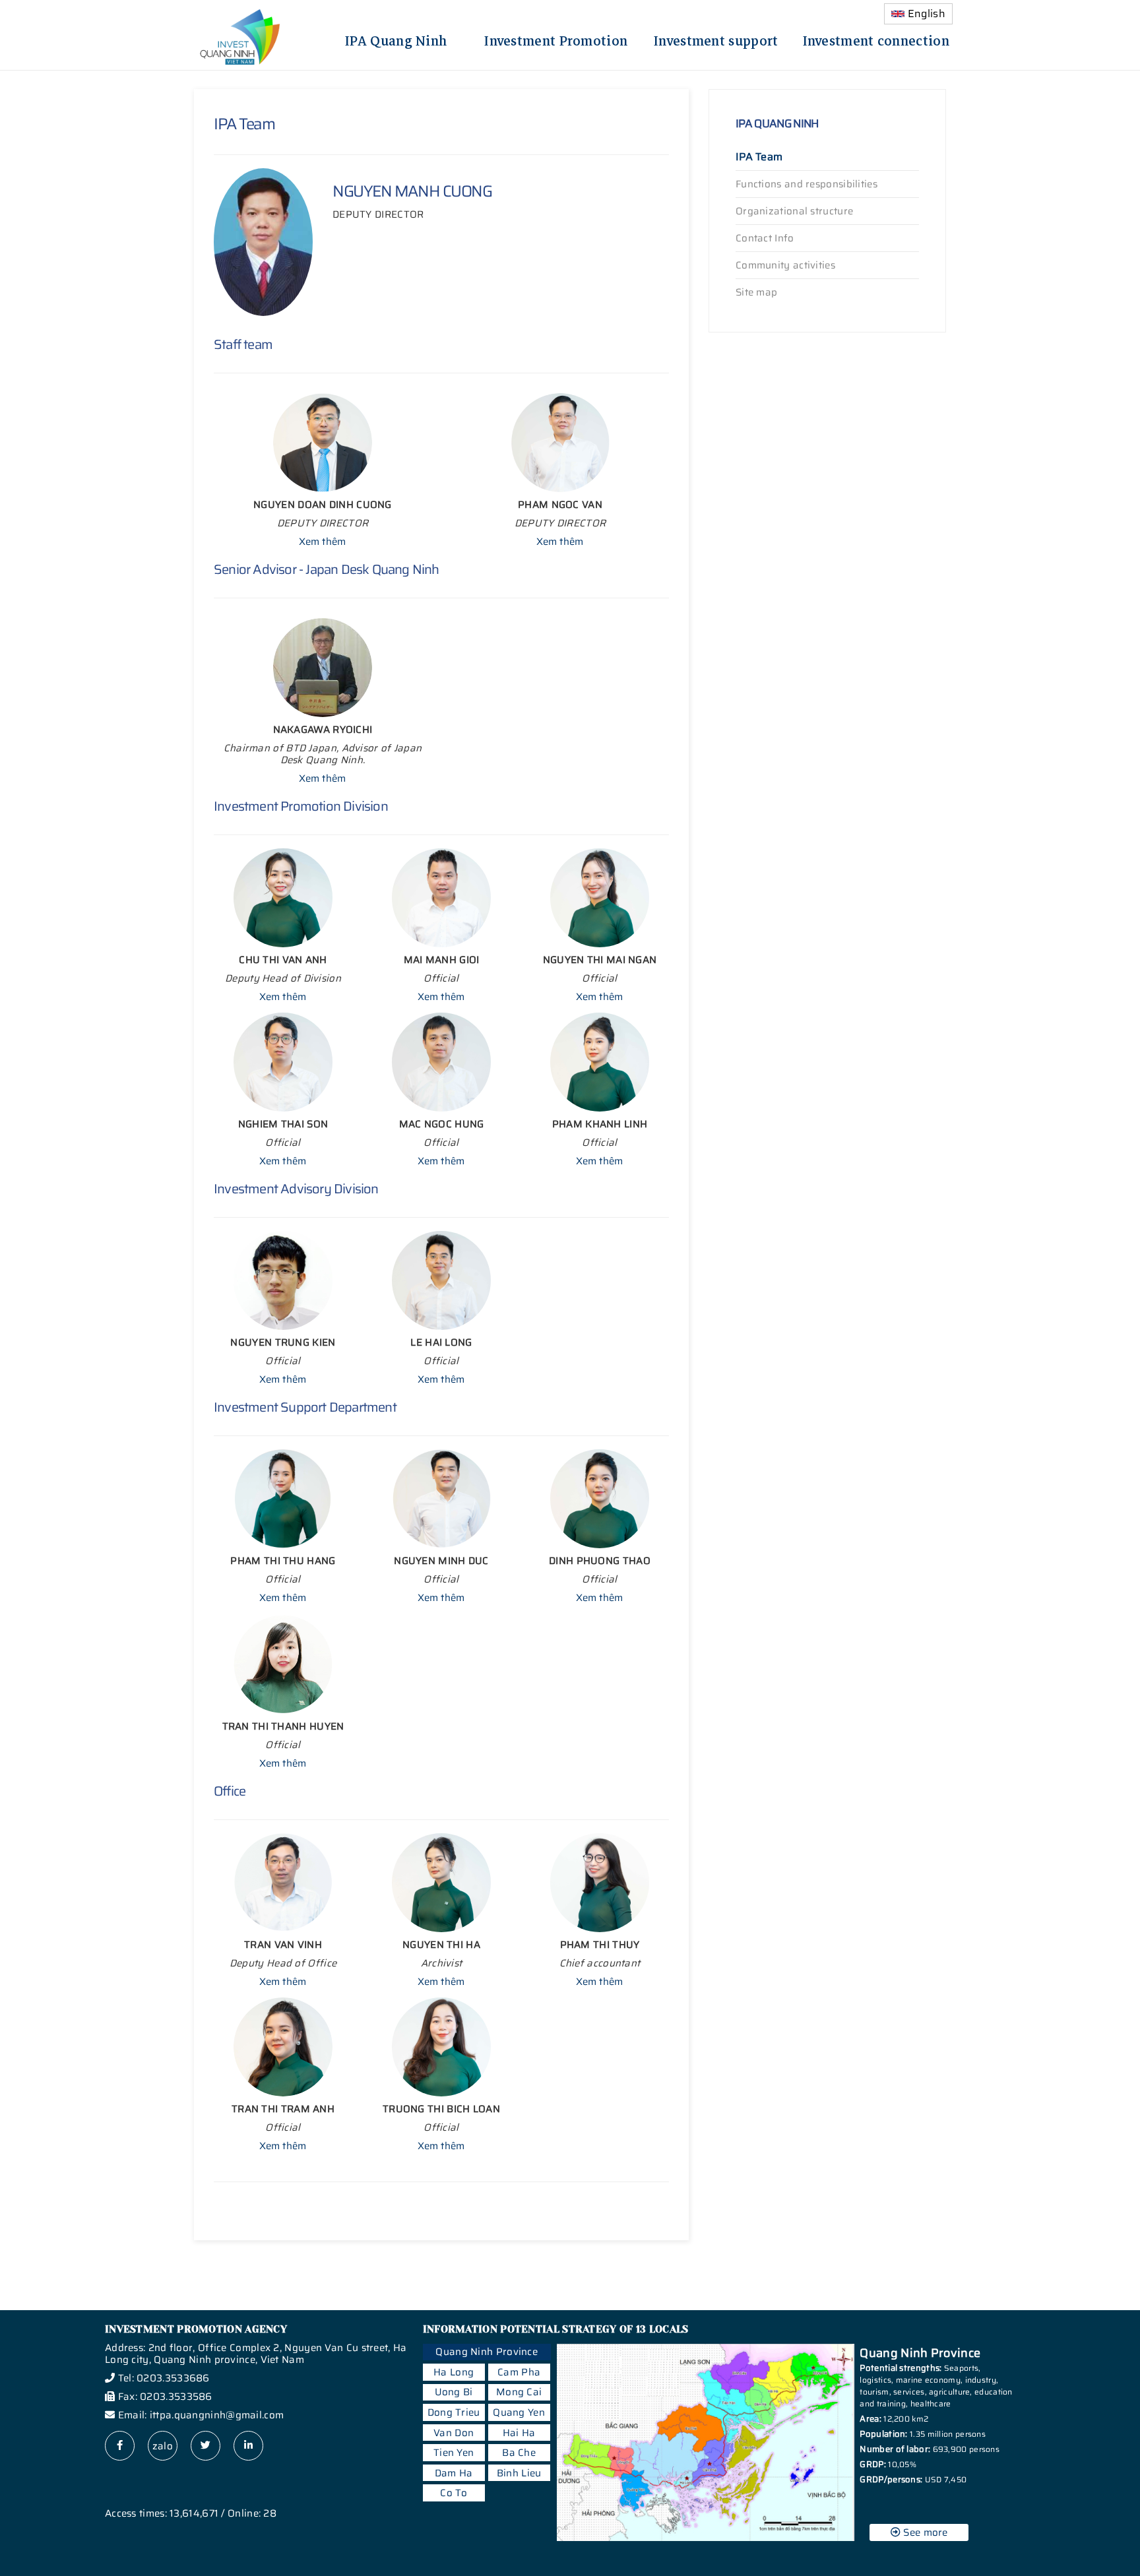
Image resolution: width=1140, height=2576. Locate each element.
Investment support (716, 39)
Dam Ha (454, 2473)
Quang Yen (519, 2412)
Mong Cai (519, 2392)
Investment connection (876, 39)
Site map (756, 292)
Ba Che (519, 2453)
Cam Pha (519, 2372)
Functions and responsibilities (807, 184)
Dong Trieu (454, 2412)
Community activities (785, 265)
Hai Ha (519, 2433)
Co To (454, 2493)
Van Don (454, 2433)
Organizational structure (794, 211)
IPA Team (759, 157)
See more (924, 2532)
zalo (163, 2446)
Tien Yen (454, 2453)
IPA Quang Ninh (396, 39)
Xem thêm (322, 542)
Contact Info (765, 238)
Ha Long (454, 2372)
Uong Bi (454, 2392)
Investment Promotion (556, 39)
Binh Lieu (519, 2473)
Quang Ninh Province (487, 2352)
